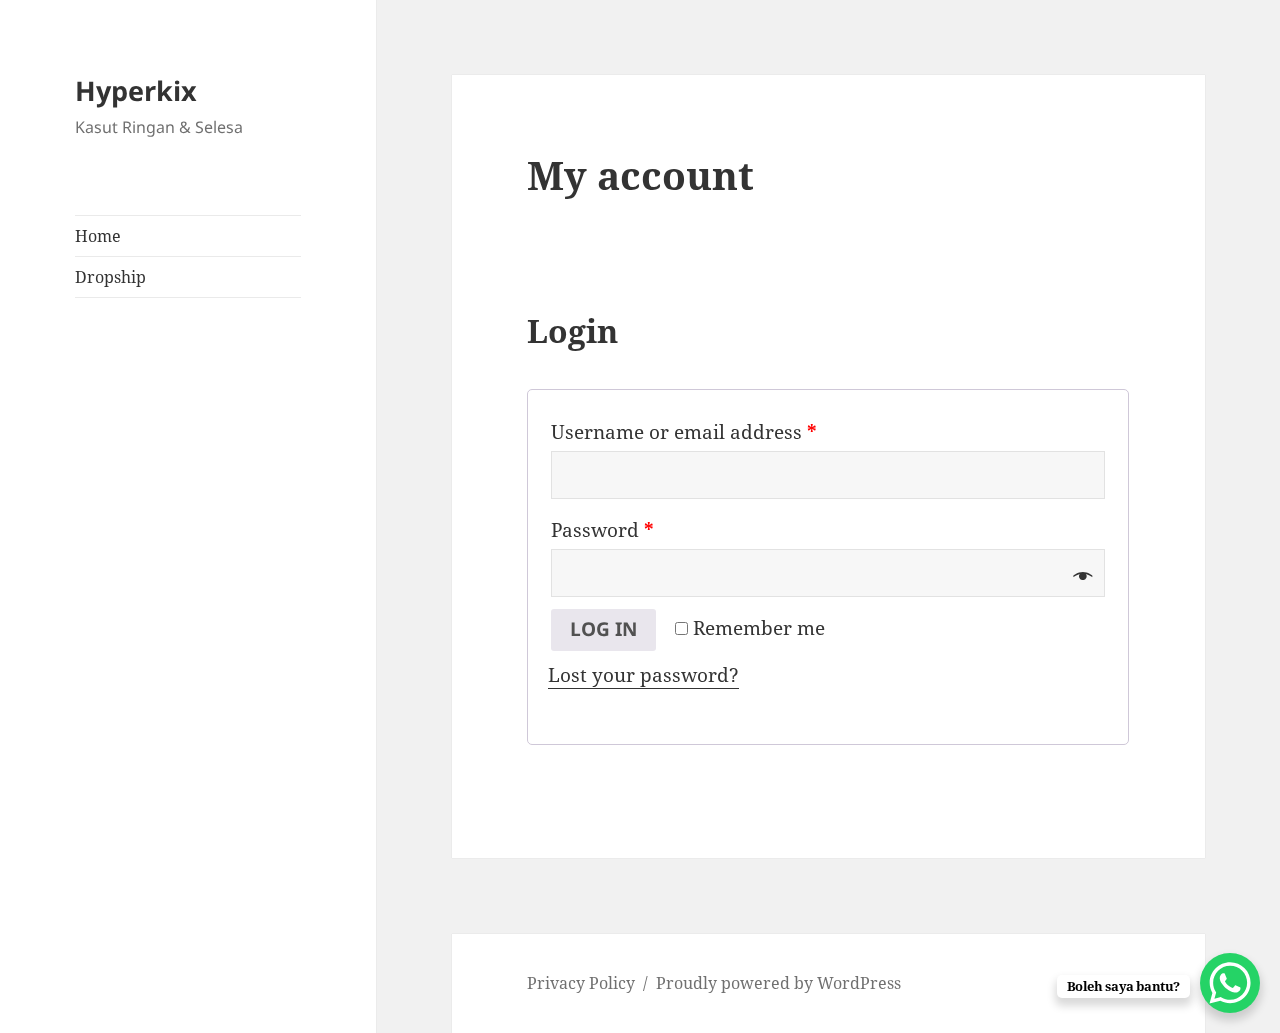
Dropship (110, 277)
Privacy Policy (581, 983)
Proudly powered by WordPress (778, 983)
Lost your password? (643, 675)
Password (602, 530)
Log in (603, 629)
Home (98, 236)
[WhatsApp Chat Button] (1230, 983)
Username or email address (684, 432)
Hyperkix (136, 90)
